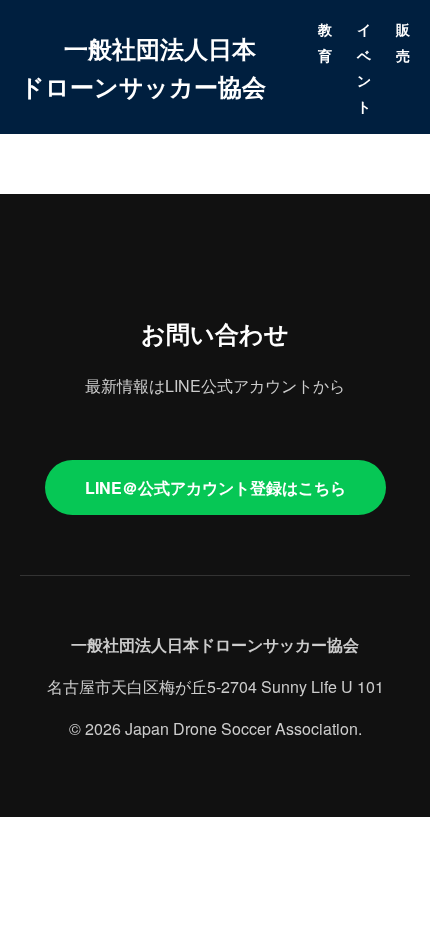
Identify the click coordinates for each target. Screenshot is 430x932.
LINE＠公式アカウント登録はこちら (215, 487)
